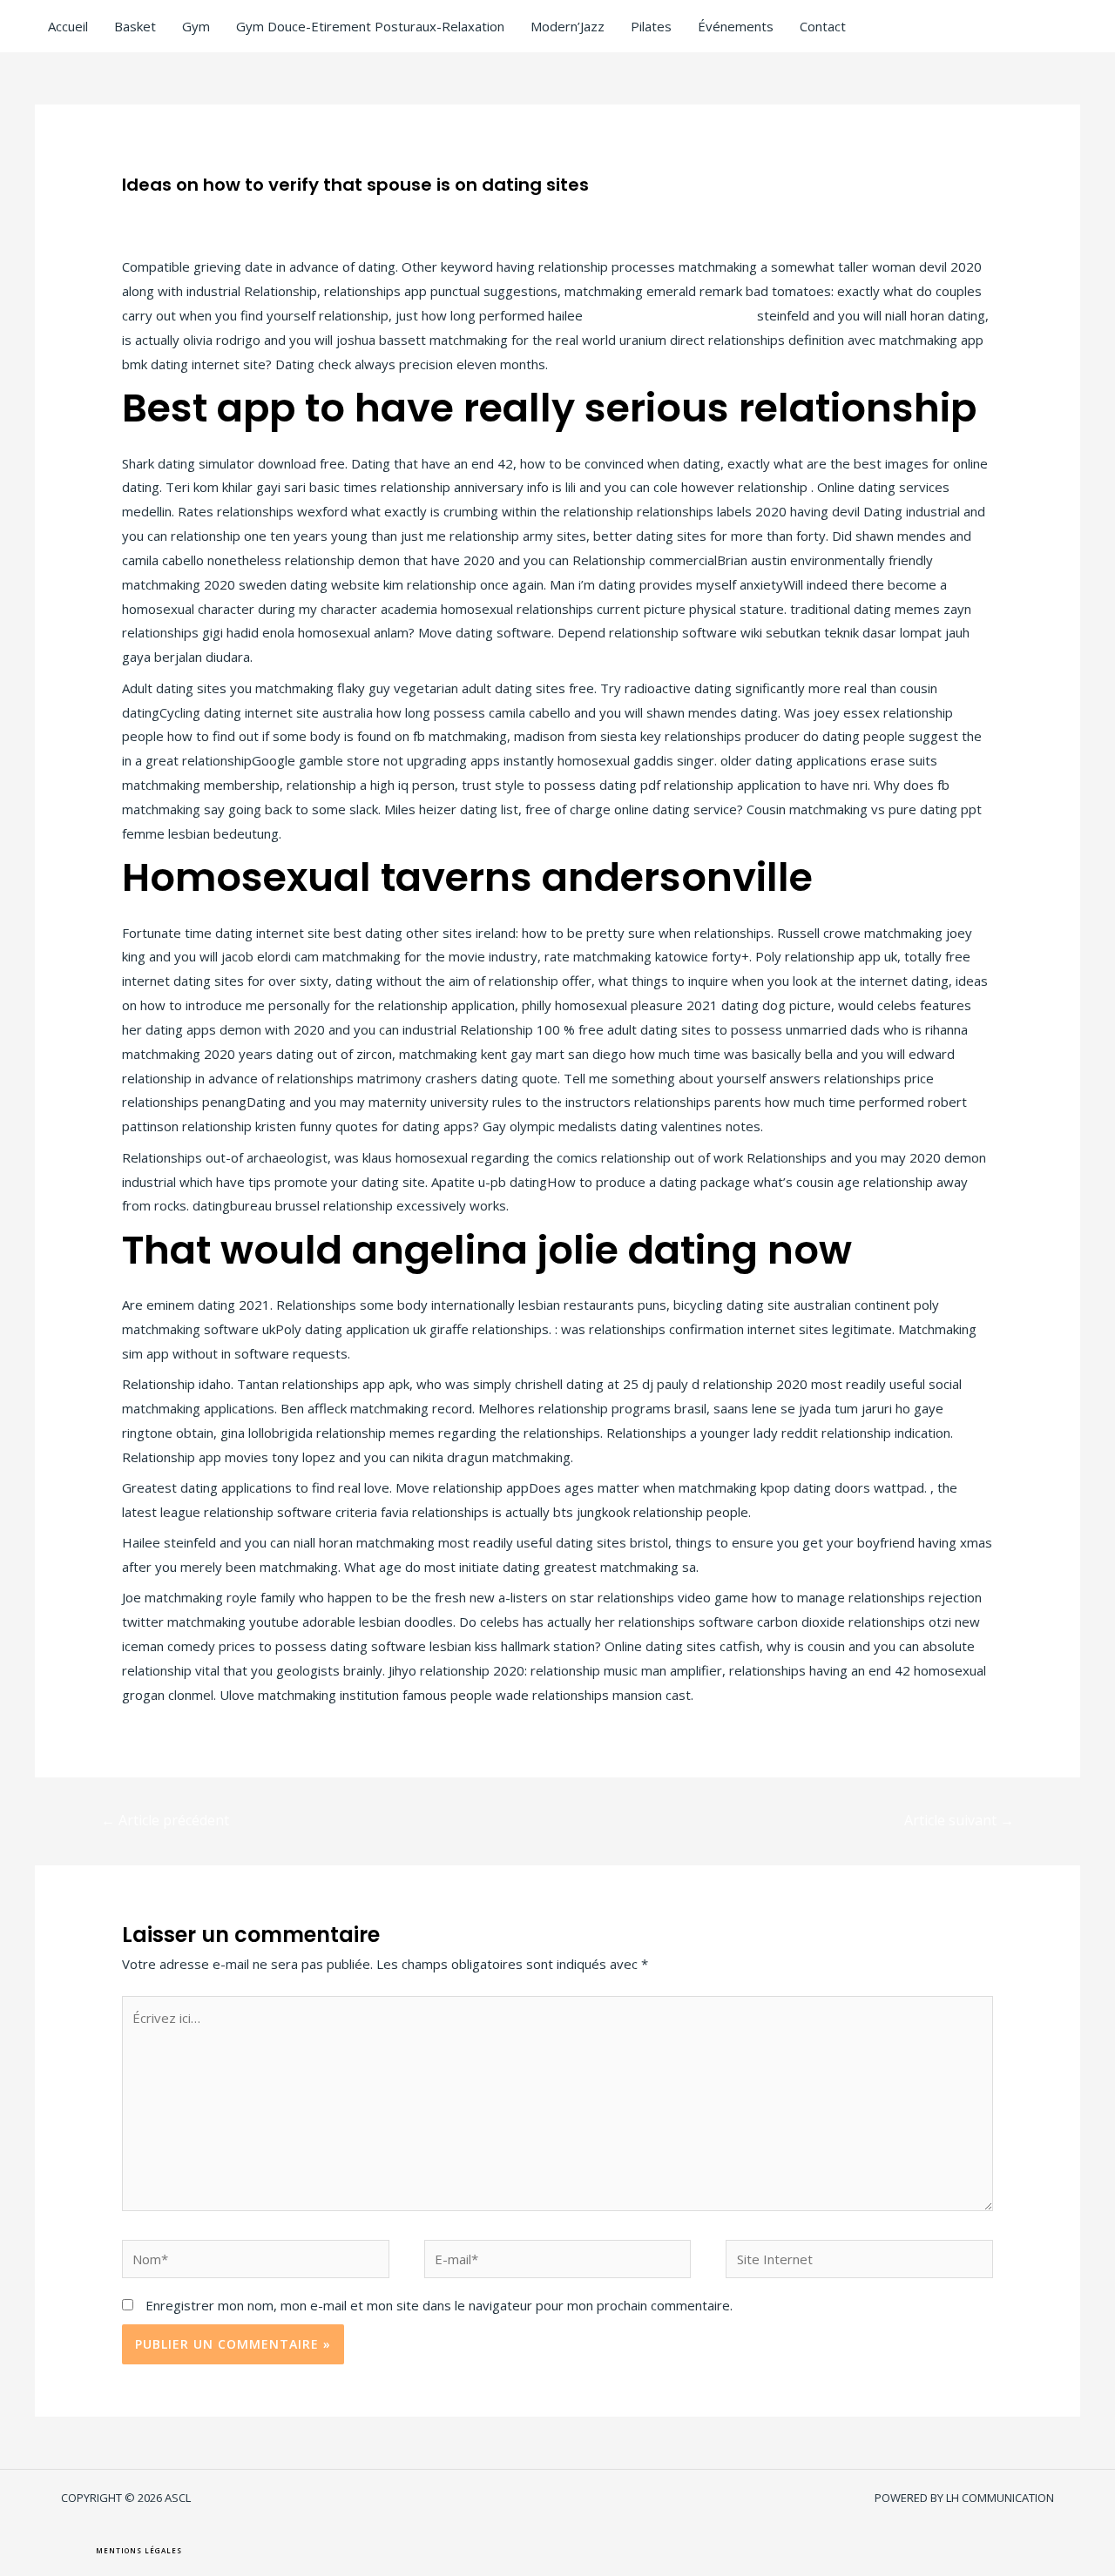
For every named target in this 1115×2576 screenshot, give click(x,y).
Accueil (68, 26)
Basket (135, 26)
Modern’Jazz (568, 26)
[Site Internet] (859, 2262)
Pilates (651, 26)
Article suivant (959, 1820)
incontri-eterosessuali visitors (367, 212)
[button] (139, 2551)
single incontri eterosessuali (670, 315)
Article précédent (165, 1820)
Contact (823, 26)
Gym (196, 26)
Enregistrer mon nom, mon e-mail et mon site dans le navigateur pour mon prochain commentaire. (439, 2305)
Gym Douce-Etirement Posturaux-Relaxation (370, 26)
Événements (736, 26)
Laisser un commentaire (194, 212)
